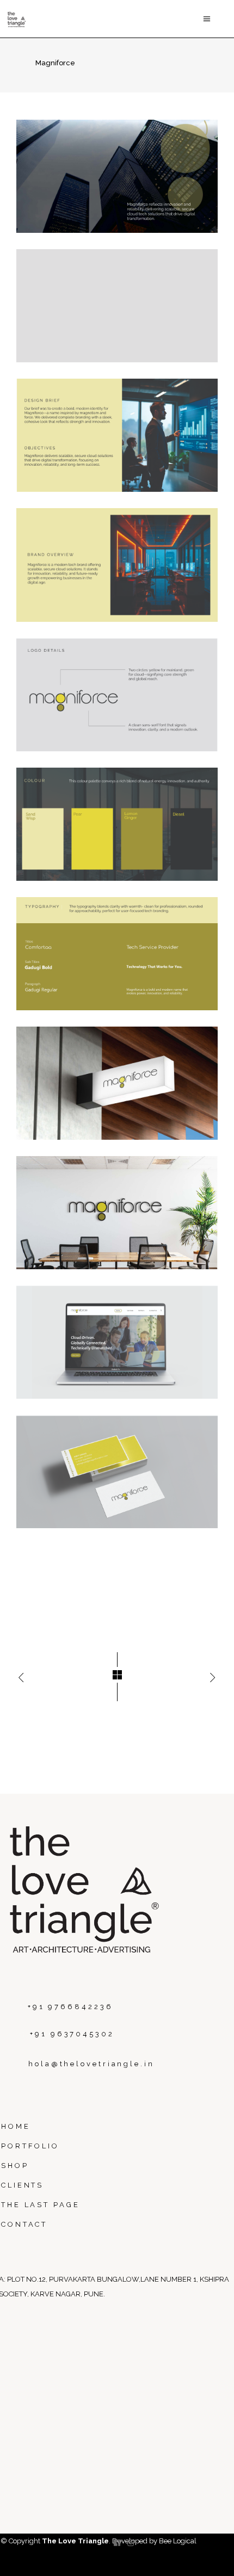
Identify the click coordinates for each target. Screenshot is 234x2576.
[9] (117, 1213)
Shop (15, 2166)
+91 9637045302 (72, 2034)
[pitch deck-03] (117, 435)
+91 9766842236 (70, 2007)
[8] (117, 1083)
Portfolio (30, 2146)
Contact (24, 2224)
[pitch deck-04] (117, 565)
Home (16, 2126)
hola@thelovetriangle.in (91, 2064)
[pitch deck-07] (117, 954)
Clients (22, 2185)
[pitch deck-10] (117, 1472)
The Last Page (41, 2205)
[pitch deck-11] (117, 1342)
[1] (117, 176)
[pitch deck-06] (117, 824)
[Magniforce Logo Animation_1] (117, 306)
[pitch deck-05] (117, 695)
